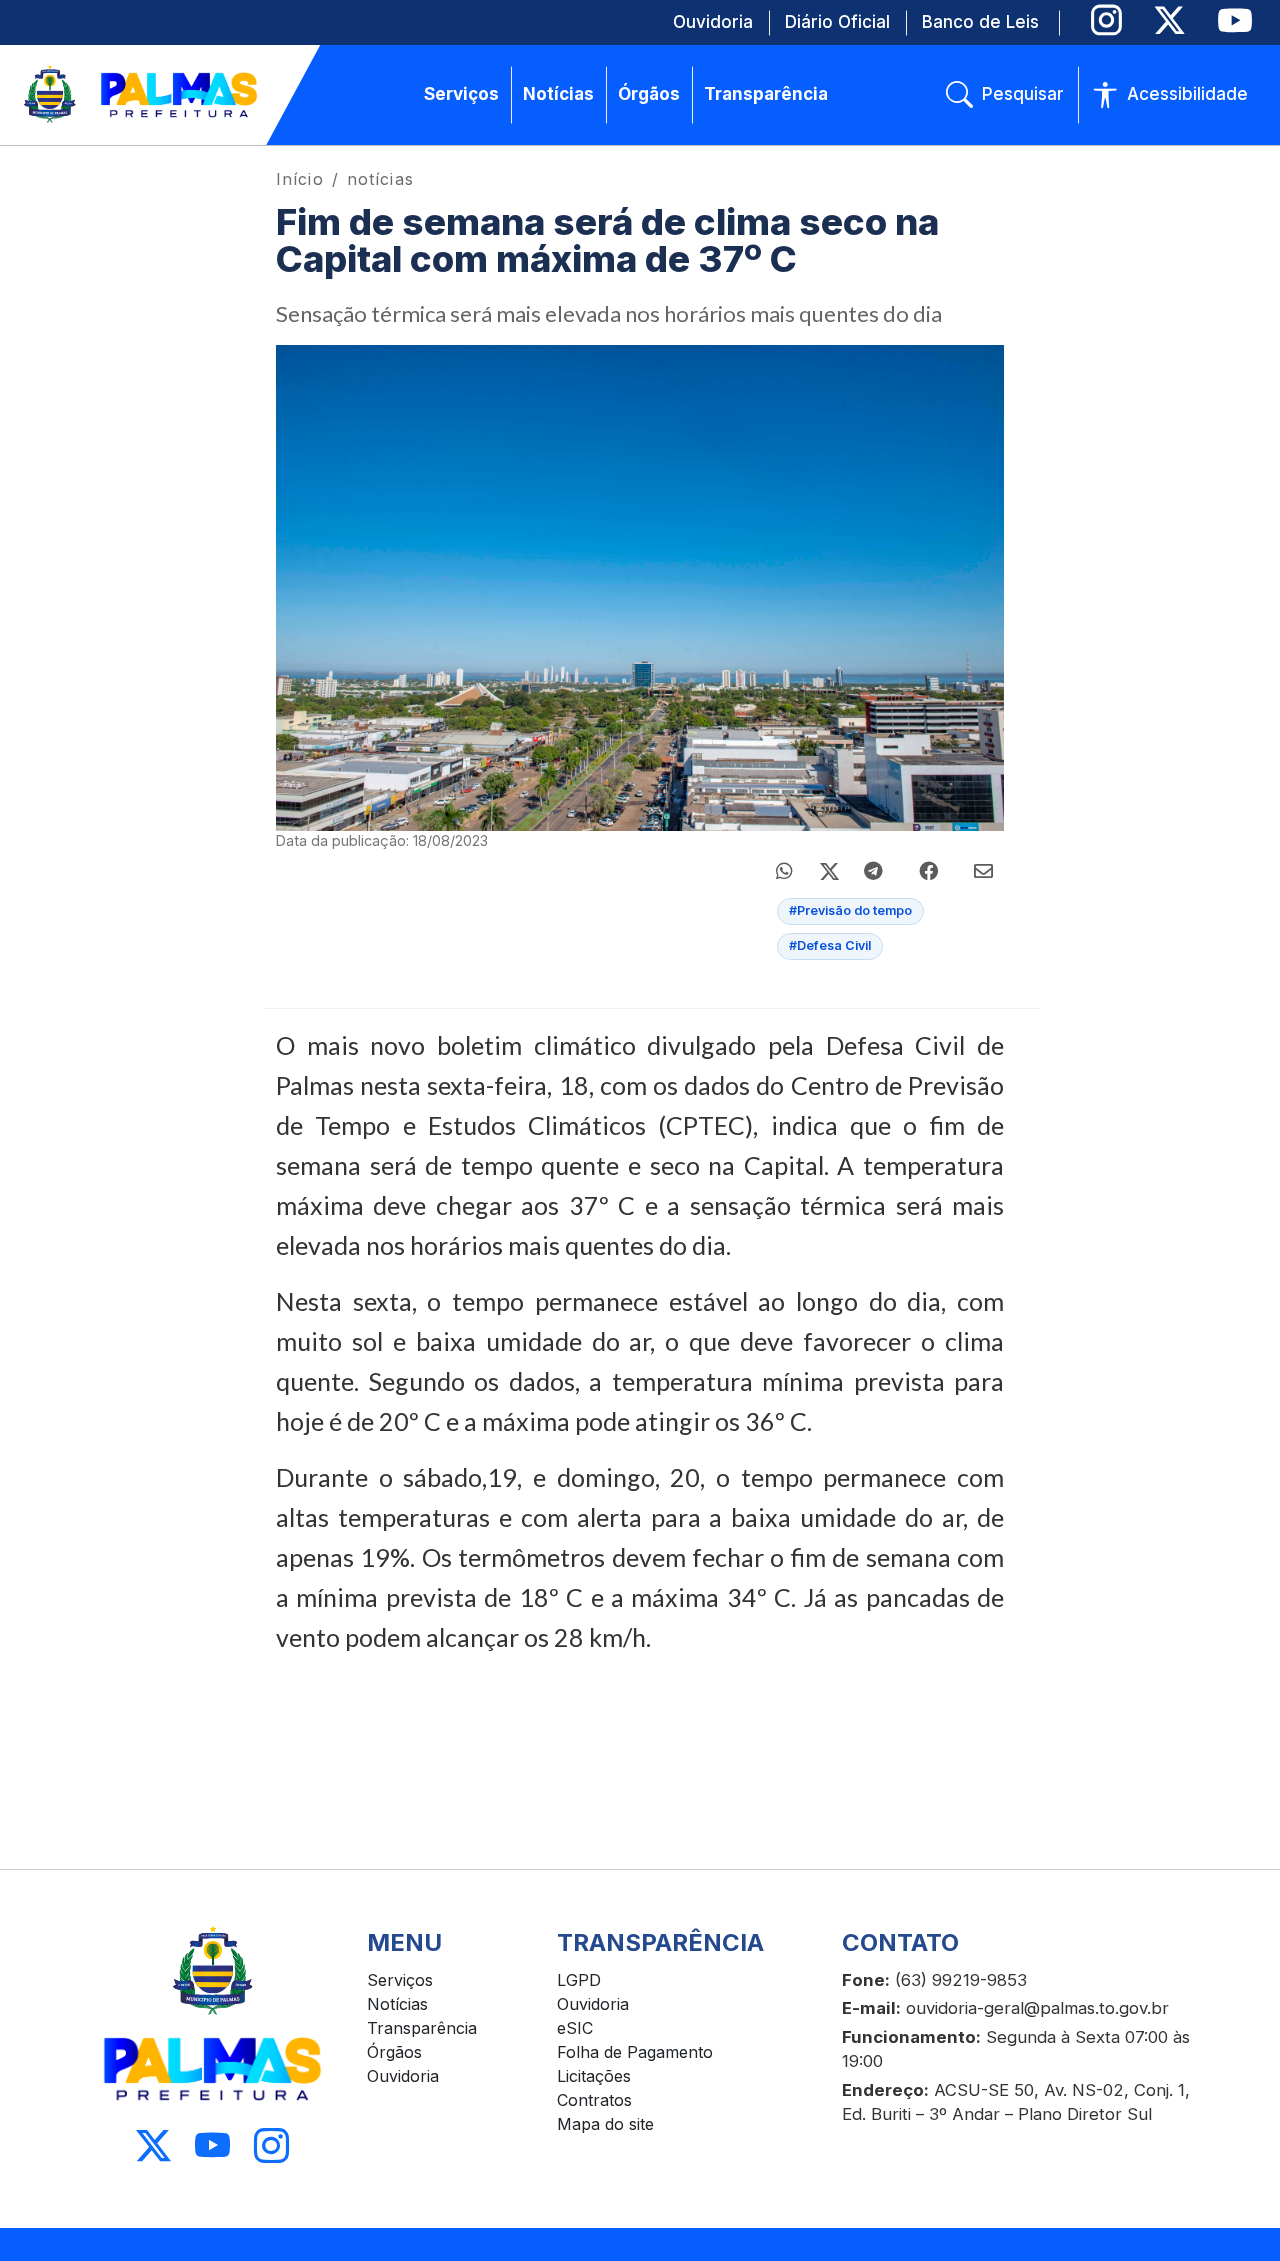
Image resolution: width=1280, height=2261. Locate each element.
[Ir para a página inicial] (142, 95)
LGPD (579, 1980)
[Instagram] (1106, 20)
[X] (1169, 20)
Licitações (594, 2076)
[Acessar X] (153, 2146)
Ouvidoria (403, 2076)
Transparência (422, 2028)
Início (300, 179)
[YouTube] (1234, 20)
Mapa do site (605, 2124)
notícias (380, 179)
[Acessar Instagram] (271, 2146)
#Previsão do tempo (850, 910)
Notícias (397, 2004)
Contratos (594, 2100)
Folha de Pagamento (635, 2052)
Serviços (400, 1980)
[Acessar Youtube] (212, 2146)
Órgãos (394, 2052)
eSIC (575, 2028)
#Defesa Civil (830, 945)
